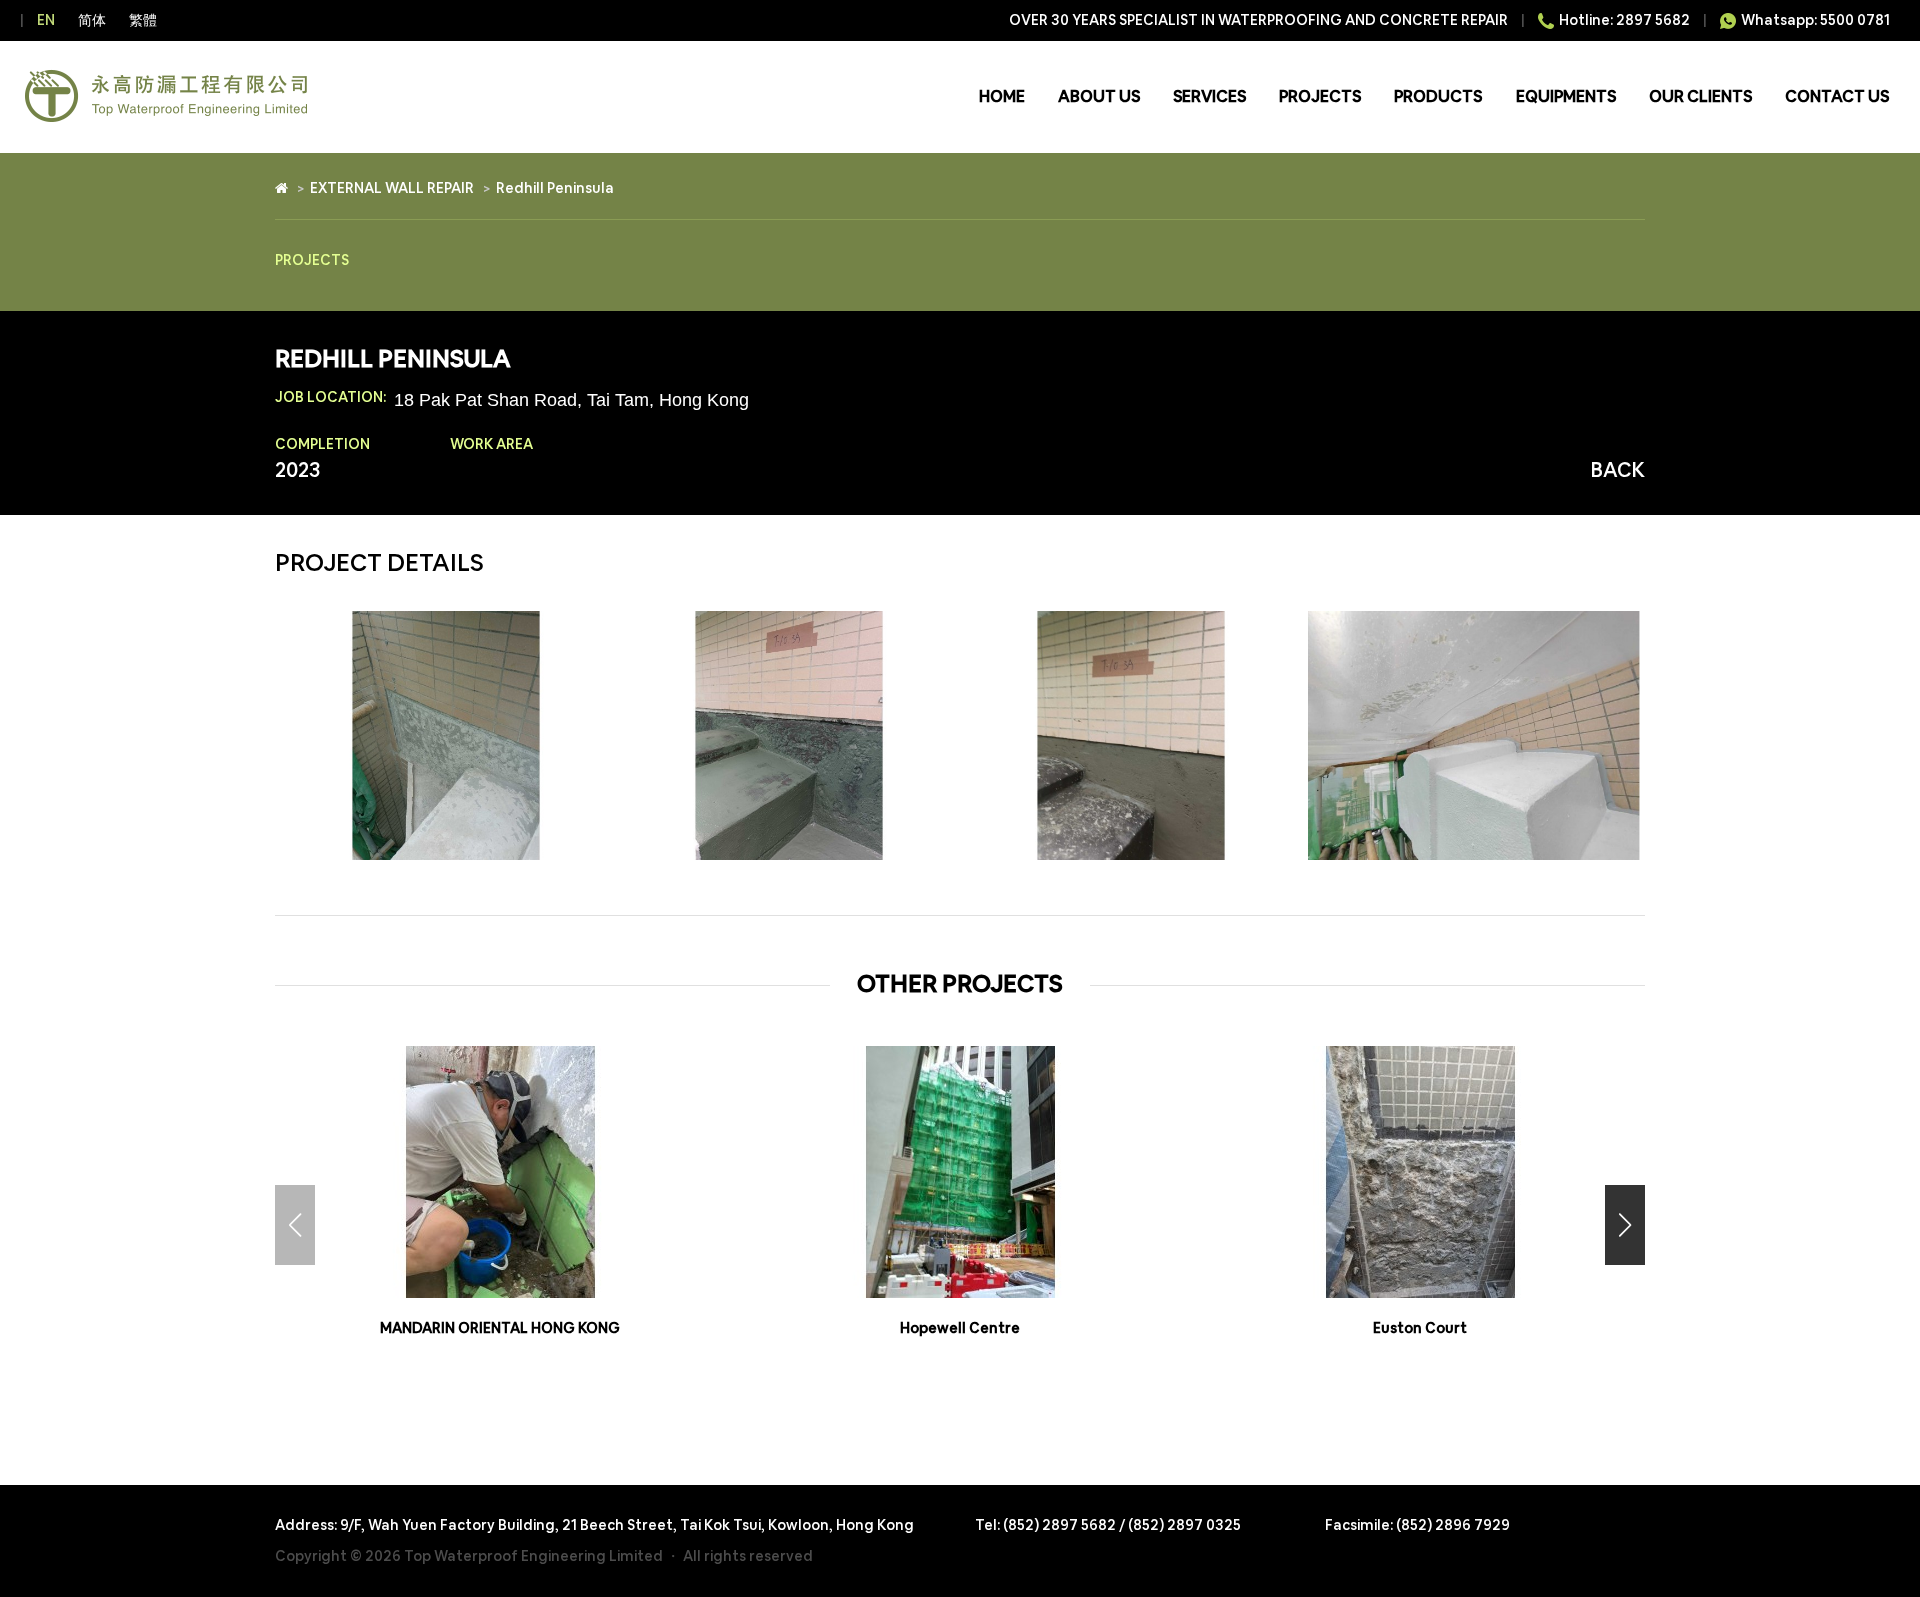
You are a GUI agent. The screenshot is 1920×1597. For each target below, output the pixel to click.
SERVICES (1209, 96)
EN (46, 20)
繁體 (143, 20)
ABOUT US (1099, 96)
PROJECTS (1320, 96)
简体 (92, 20)
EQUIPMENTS (1566, 96)
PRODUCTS (1438, 96)
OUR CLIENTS (1700, 96)
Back (1618, 470)
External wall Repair (392, 188)
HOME (1002, 96)
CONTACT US (1837, 96)
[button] (1625, 1225)
